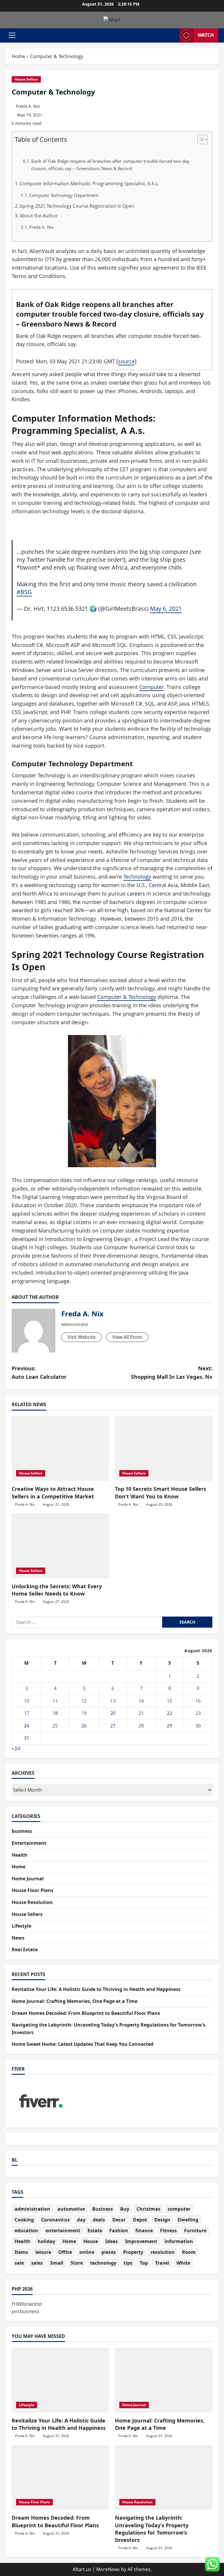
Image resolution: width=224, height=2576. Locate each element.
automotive (71, 2209)
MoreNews (108, 2569)
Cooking (24, 2220)
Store (77, 2263)
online (87, 2252)
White (183, 2263)
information (179, 2241)
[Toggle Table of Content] (200, 139)
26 (84, 1726)
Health (20, 1855)
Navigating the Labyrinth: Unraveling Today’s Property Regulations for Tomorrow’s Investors (152, 2529)
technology (103, 2263)
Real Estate (25, 1950)
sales (37, 2263)
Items (21, 2252)
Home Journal (28, 1879)
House (91, 2241)
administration (32, 2209)
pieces (109, 2252)
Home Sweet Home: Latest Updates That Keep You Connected (83, 2044)
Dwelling (188, 2220)
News (18, 1938)
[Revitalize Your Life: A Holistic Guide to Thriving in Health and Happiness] (60, 2380)
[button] (12, 35)
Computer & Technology (127, 997)
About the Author (39, 216)
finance (144, 2231)
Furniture (195, 2231)
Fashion (119, 2231)
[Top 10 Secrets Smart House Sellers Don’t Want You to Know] (164, 1449)
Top (144, 2263)
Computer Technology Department (64, 195)
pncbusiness (26, 2311)
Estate (95, 2231)
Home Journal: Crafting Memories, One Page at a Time (75, 2001)
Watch (206, 35)
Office (65, 2252)
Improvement (141, 2241)
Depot (140, 2220)
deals (99, 2220)
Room (189, 2252)
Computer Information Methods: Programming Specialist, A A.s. (89, 184)
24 (27, 1726)
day (81, 2220)
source (126, 361)
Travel (162, 2263)
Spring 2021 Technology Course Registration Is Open (77, 206)
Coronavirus (55, 2220)
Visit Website (82, 1337)
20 (113, 1713)
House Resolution (32, 1902)
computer (179, 2209)
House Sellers (26, 79)
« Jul (16, 1748)
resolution (163, 2252)
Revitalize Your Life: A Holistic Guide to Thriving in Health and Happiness (96, 1989)
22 (169, 1713)
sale (19, 2263)
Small (57, 2263)
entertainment (63, 2231)
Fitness (168, 2231)
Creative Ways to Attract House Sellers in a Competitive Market (53, 1492)
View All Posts (127, 1337)
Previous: (39, 1372)
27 (113, 1726)
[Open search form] (173, 35)
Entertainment (29, 1843)
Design (162, 2220)
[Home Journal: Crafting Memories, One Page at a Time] (164, 2380)
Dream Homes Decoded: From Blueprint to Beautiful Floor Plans (86, 2013)
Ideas (112, 2241)
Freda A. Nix (28, 106)
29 (169, 1726)
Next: (172, 1372)
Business (103, 2209)
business (22, 1831)
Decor (119, 2220)
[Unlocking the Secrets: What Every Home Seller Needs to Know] (60, 1546)
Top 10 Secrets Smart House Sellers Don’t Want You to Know (161, 1492)
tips (128, 2263)
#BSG (24, 592)
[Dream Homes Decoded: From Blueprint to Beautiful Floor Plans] (60, 2478)
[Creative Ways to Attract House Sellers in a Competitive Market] (60, 1449)
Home (19, 1867)
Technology (137, 877)
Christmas (148, 2209)
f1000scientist (27, 2304)
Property (133, 2252)
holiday (46, 2241)
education (26, 2231)
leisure (43, 2252)
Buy (125, 2209)
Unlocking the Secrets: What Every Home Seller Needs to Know (57, 1590)
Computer (151, 687)
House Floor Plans (33, 1890)
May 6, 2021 (166, 608)
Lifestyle (21, 1926)
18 (55, 1713)
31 (27, 1738)
